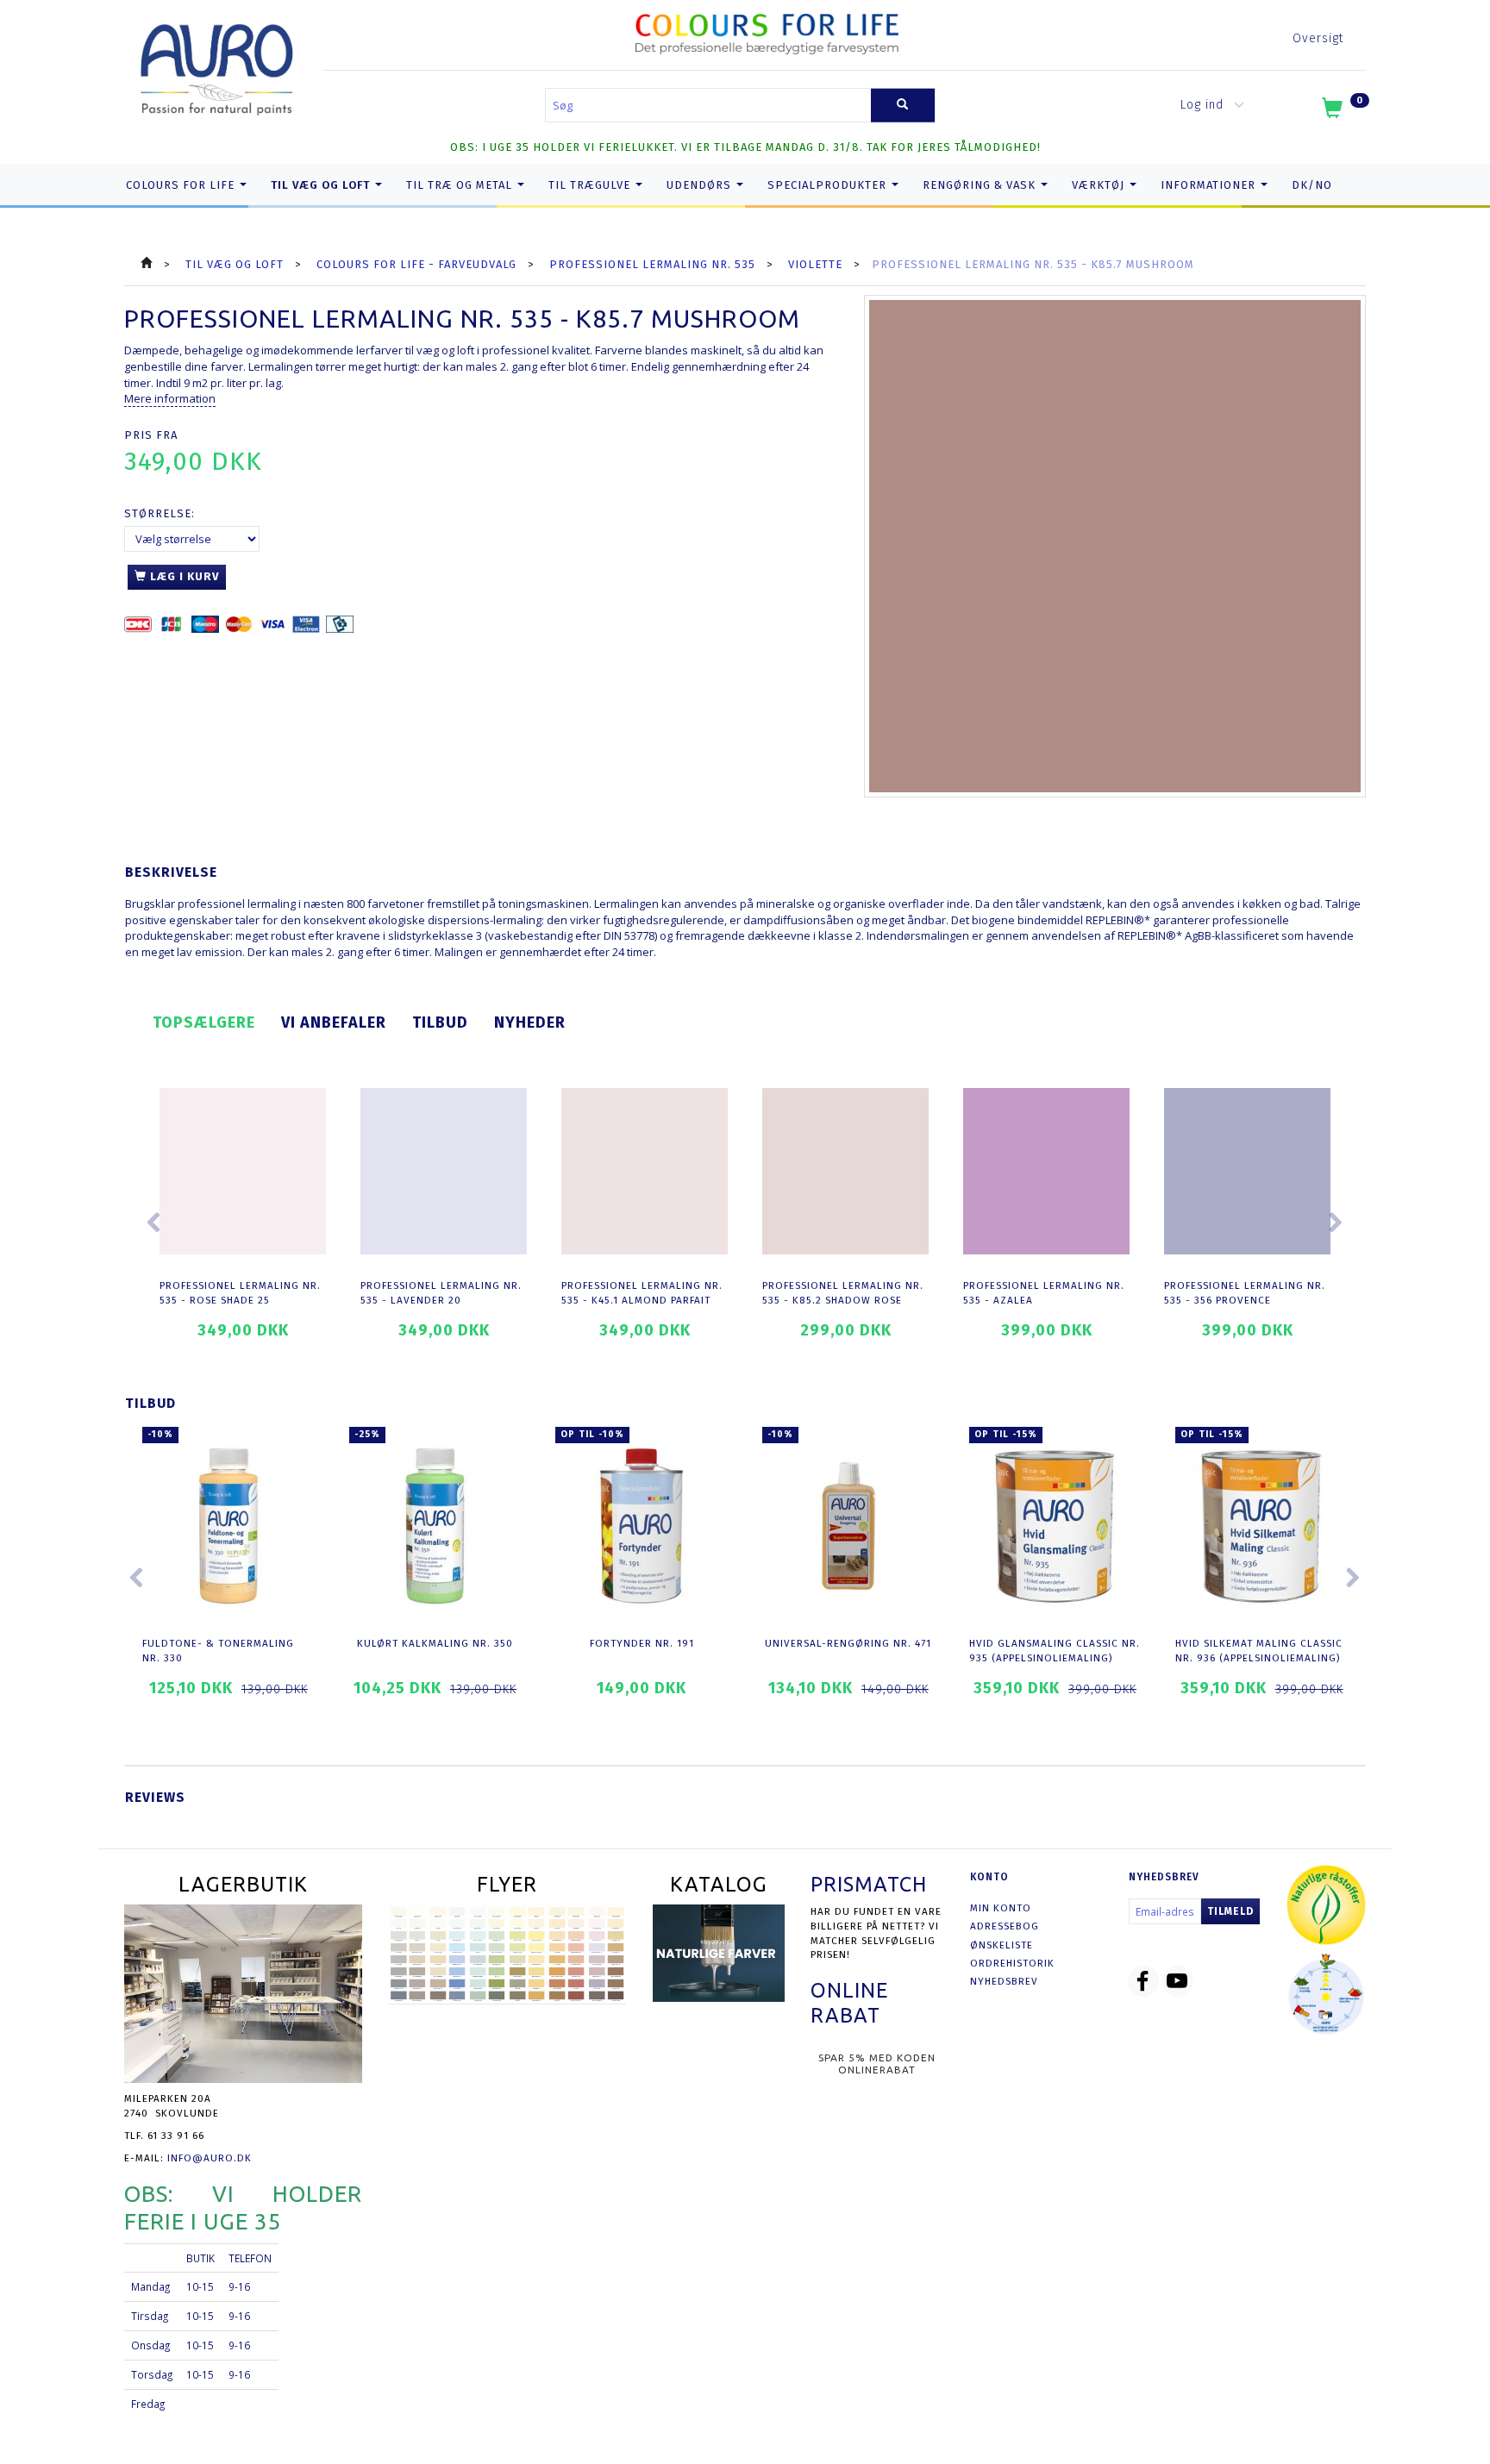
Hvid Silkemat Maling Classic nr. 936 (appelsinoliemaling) (1259, 1651)
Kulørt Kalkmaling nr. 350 (435, 1643)
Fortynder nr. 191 (642, 1643)
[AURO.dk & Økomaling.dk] (217, 66)
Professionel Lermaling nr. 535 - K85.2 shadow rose (843, 1293)
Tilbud (440, 1022)
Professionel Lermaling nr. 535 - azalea (1044, 1293)
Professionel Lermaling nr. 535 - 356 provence (1245, 1293)
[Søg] (903, 106)
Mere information (170, 398)
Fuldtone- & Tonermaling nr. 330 (218, 1651)
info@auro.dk (210, 2158)
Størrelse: (160, 513)
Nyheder (530, 1022)
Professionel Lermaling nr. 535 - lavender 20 (441, 1293)
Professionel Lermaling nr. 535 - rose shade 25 (240, 1293)
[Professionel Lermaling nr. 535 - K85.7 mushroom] (1115, 546)
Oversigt (1318, 38)
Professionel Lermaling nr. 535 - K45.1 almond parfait (642, 1293)
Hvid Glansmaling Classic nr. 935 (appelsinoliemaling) (1055, 1651)
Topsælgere (204, 1022)
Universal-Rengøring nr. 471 (848, 1643)
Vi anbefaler (334, 1022)
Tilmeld (1230, 1911)
